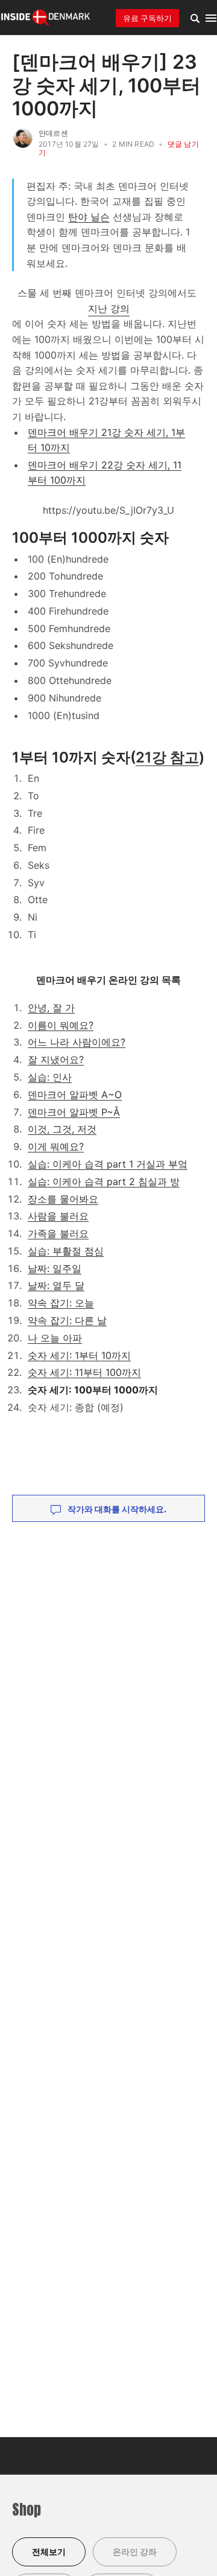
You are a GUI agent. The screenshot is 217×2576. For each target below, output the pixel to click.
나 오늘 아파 (55, 1338)
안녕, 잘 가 (51, 1008)
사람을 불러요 (58, 1216)
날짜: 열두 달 (56, 1285)
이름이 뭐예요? (61, 1025)
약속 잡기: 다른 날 (67, 1320)
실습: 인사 (50, 1077)
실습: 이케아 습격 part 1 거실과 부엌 (108, 1164)
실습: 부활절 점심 (66, 1251)
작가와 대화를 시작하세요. (116, 1509)
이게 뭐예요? (56, 1146)
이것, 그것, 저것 (62, 1129)
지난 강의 (109, 308)
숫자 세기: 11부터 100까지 (84, 1372)
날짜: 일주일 (55, 1268)
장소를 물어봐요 (63, 1199)
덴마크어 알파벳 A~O (75, 1095)
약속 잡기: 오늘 (61, 1303)
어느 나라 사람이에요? (77, 1042)
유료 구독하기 (147, 18)
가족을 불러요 (58, 1233)
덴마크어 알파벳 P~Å (74, 1112)
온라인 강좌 (135, 2552)
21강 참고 (167, 757)
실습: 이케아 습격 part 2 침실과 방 (104, 1181)
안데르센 (53, 133)
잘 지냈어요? (56, 1059)
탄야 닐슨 (89, 217)
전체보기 (49, 2552)
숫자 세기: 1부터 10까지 (79, 1355)
